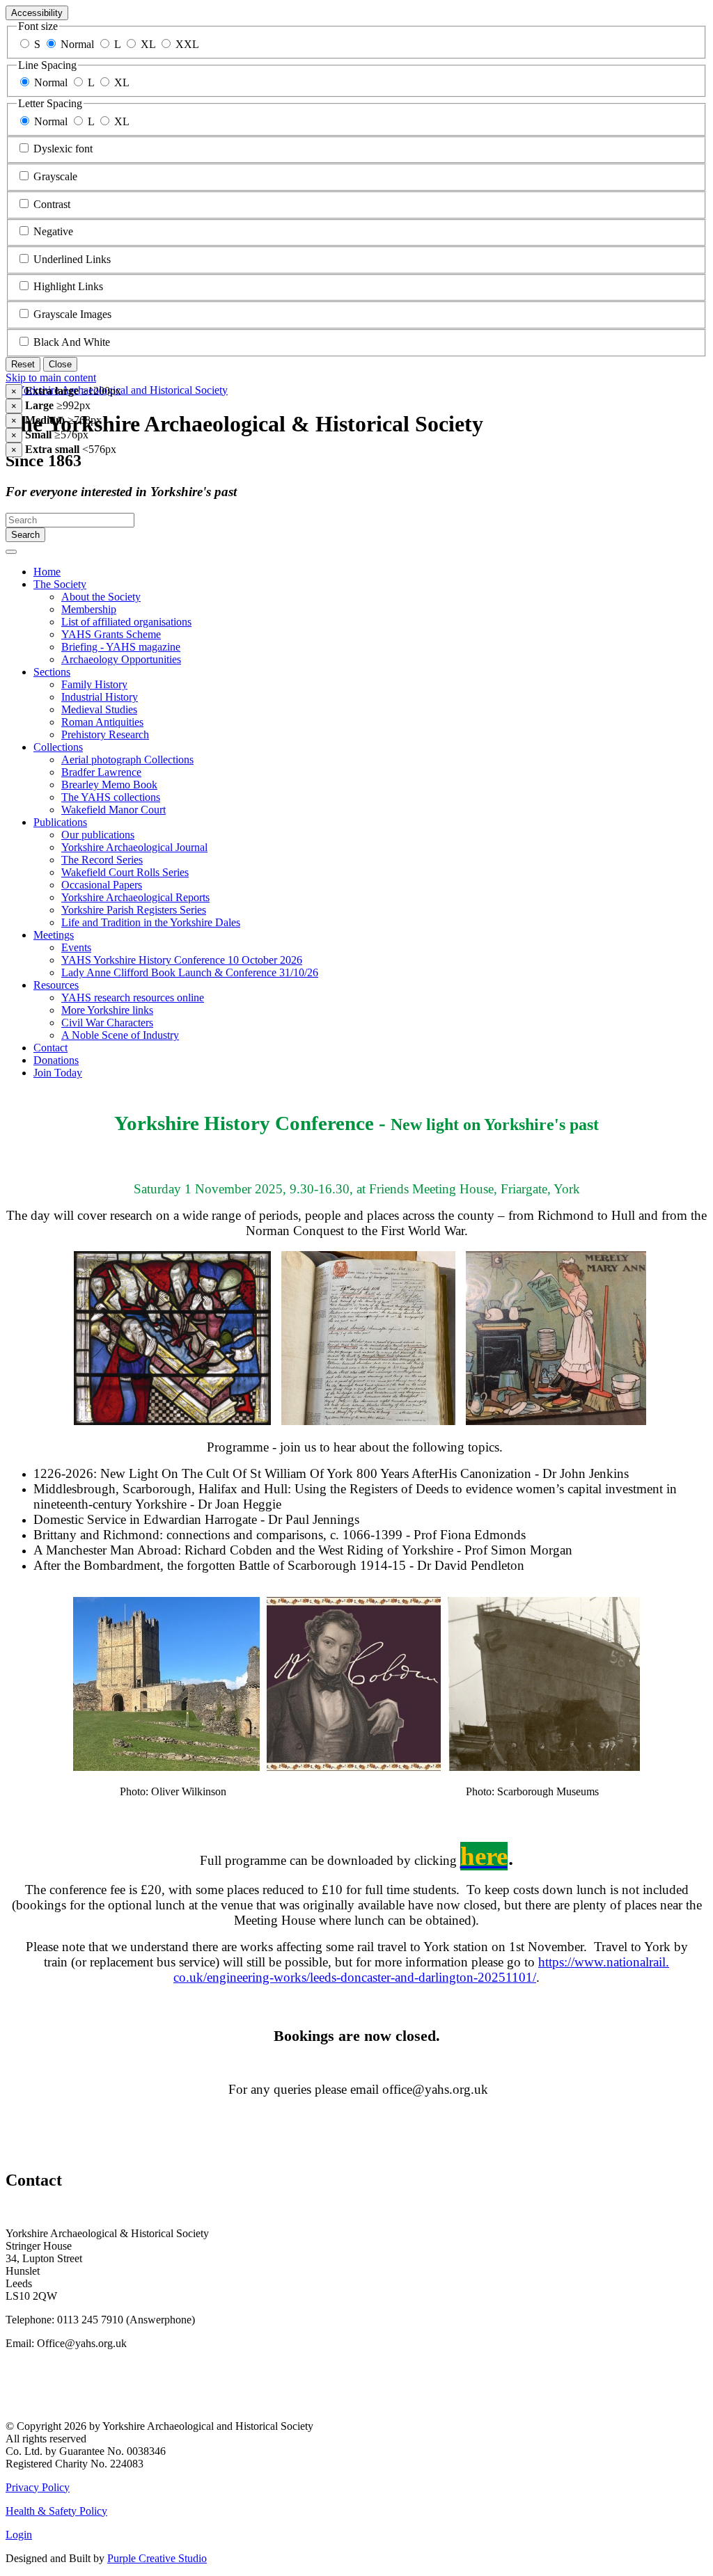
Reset (23, 364)
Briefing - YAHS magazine (121, 647)
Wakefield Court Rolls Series (125, 872)
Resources (56, 985)
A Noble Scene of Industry (120, 1035)
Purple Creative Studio (157, 2558)
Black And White (72, 342)
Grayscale (55, 176)
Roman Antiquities (102, 722)
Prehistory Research (105, 734)
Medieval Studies (99, 709)
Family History (94, 684)
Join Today (58, 1073)
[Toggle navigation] (11, 552)
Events (76, 947)
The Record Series (102, 860)
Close (60, 364)
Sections (52, 672)
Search (25, 535)
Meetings (54, 935)
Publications (60, 822)
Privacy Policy (38, 2487)
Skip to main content (51, 377)
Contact (50, 1048)
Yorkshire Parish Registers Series (134, 910)
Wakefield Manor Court (113, 810)
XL (148, 44)
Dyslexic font (63, 149)
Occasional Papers (102, 885)
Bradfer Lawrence (101, 772)
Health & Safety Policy (56, 2511)
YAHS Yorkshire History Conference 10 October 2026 (182, 960)
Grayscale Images (72, 314)
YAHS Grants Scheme (111, 634)
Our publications (98, 835)
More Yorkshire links (107, 1010)
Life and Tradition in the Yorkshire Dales (151, 922)
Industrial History (100, 697)
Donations (56, 1060)
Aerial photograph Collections (127, 760)
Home (47, 572)
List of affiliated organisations (126, 622)
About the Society (101, 597)
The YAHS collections (111, 797)
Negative (53, 231)
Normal (77, 44)
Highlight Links (68, 286)
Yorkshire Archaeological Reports (135, 897)
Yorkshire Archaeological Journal (134, 847)
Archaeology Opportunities (121, 659)
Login (19, 2535)
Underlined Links (72, 259)
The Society (60, 584)
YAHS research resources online (133, 997)
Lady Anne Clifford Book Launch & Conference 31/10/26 (190, 972)
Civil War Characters (107, 1023)
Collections (58, 747)
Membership (89, 609)
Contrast (52, 204)
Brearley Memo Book (109, 785)
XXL (187, 44)
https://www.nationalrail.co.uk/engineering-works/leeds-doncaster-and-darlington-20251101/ (421, 1970)
